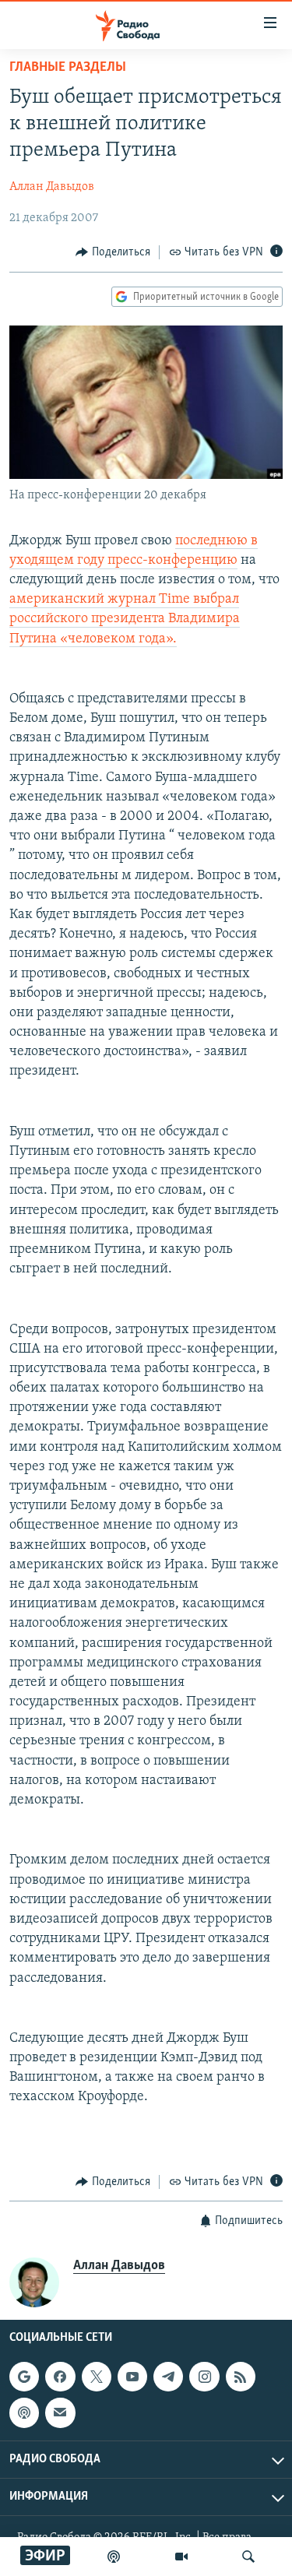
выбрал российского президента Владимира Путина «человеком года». (125, 619)
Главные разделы (68, 68)
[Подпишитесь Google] (24, 2377)
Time (176, 600)
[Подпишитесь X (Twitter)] (97, 2377)
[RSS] (241, 2377)
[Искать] (248, 2557)
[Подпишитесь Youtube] (132, 2377)
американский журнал (84, 600)
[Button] (113, 252)
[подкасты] (114, 2557)
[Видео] (181, 2557)
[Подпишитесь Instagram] (204, 2377)
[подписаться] (60, 2413)
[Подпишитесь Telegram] (168, 2377)
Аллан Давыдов (52, 187)
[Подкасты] (24, 2413)
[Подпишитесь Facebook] (60, 2377)
